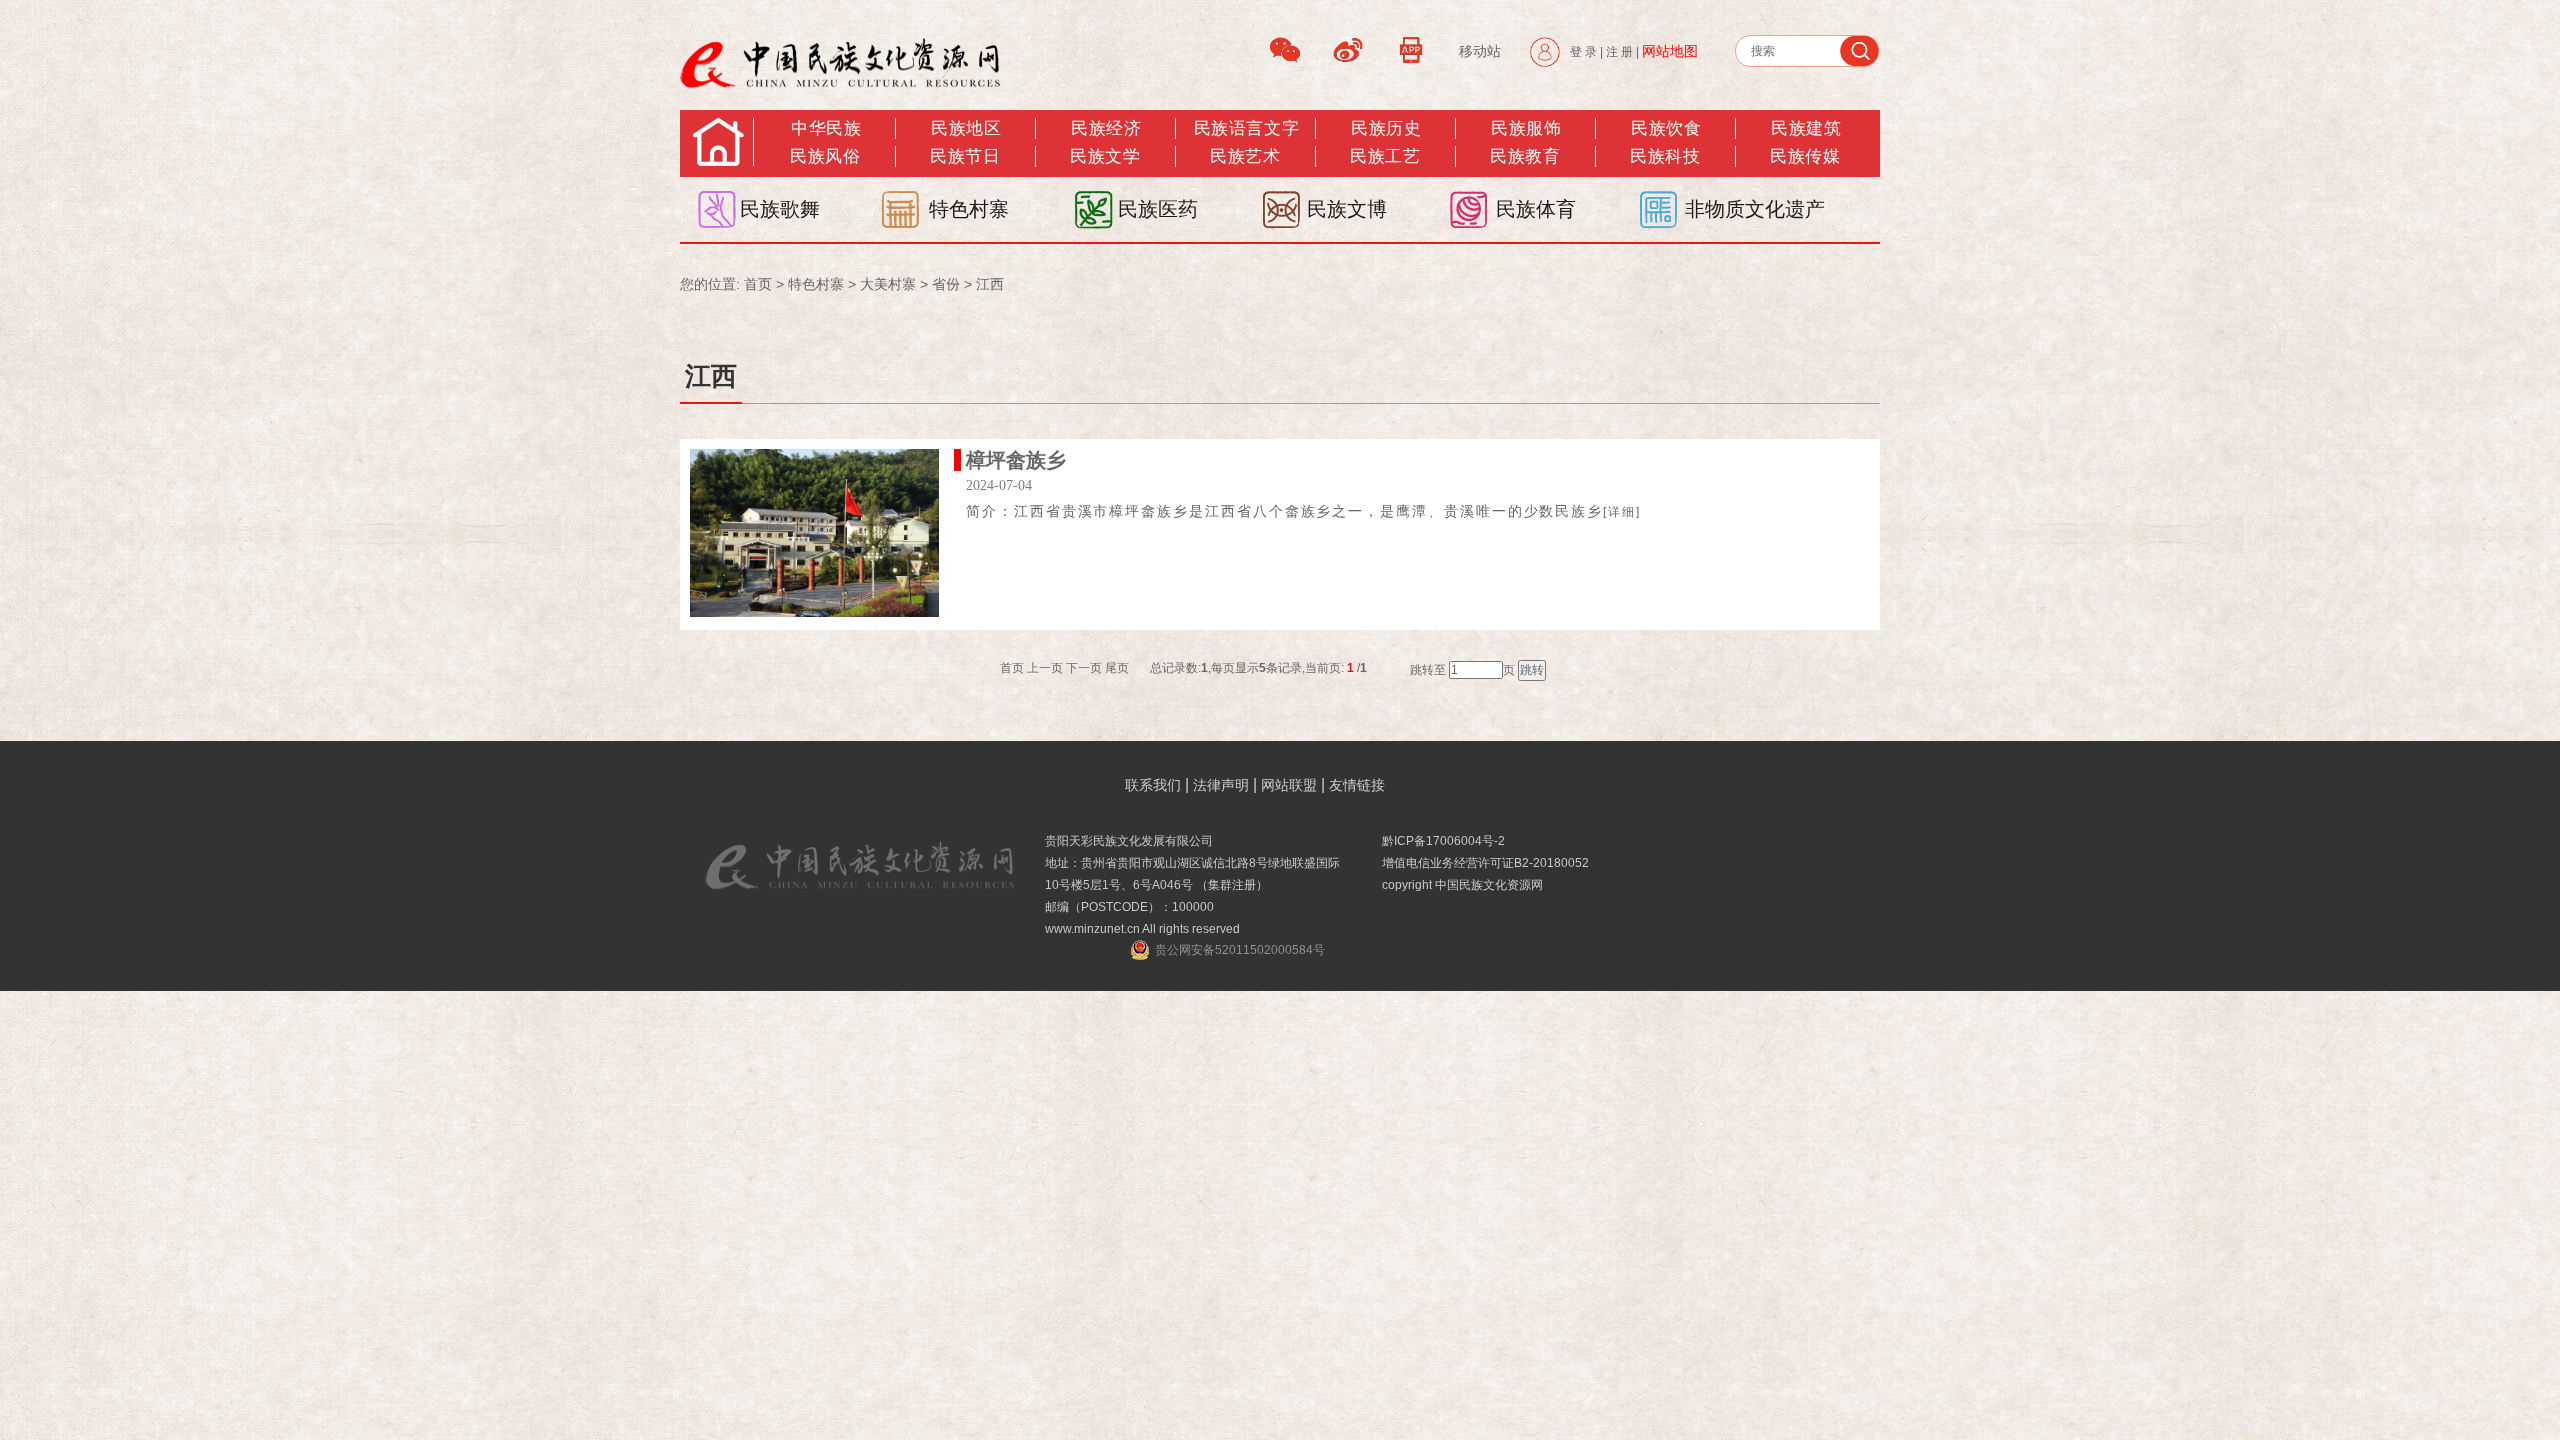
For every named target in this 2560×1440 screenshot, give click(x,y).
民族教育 (1525, 156)
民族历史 (1386, 128)
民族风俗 (825, 156)
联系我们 (1153, 785)
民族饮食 (1666, 128)
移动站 (1480, 51)
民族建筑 (1806, 128)
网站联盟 (1289, 785)
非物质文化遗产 (1755, 209)
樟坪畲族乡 (1016, 460)
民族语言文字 (1246, 128)
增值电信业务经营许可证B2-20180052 (1485, 863)
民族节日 (965, 156)
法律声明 (1221, 785)
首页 (758, 284)
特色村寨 (969, 209)
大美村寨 (888, 284)
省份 (946, 284)
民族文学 (1105, 156)
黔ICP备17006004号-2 (1443, 841)
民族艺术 (1245, 156)
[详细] (1622, 512)
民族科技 (1665, 156)
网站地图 (1670, 51)
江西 (990, 284)
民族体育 (1536, 209)
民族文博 (1347, 209)
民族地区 (966, 128)
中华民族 (826, 128)
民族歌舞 (780, 209)
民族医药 (1158, 209)
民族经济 (1106, 128)
